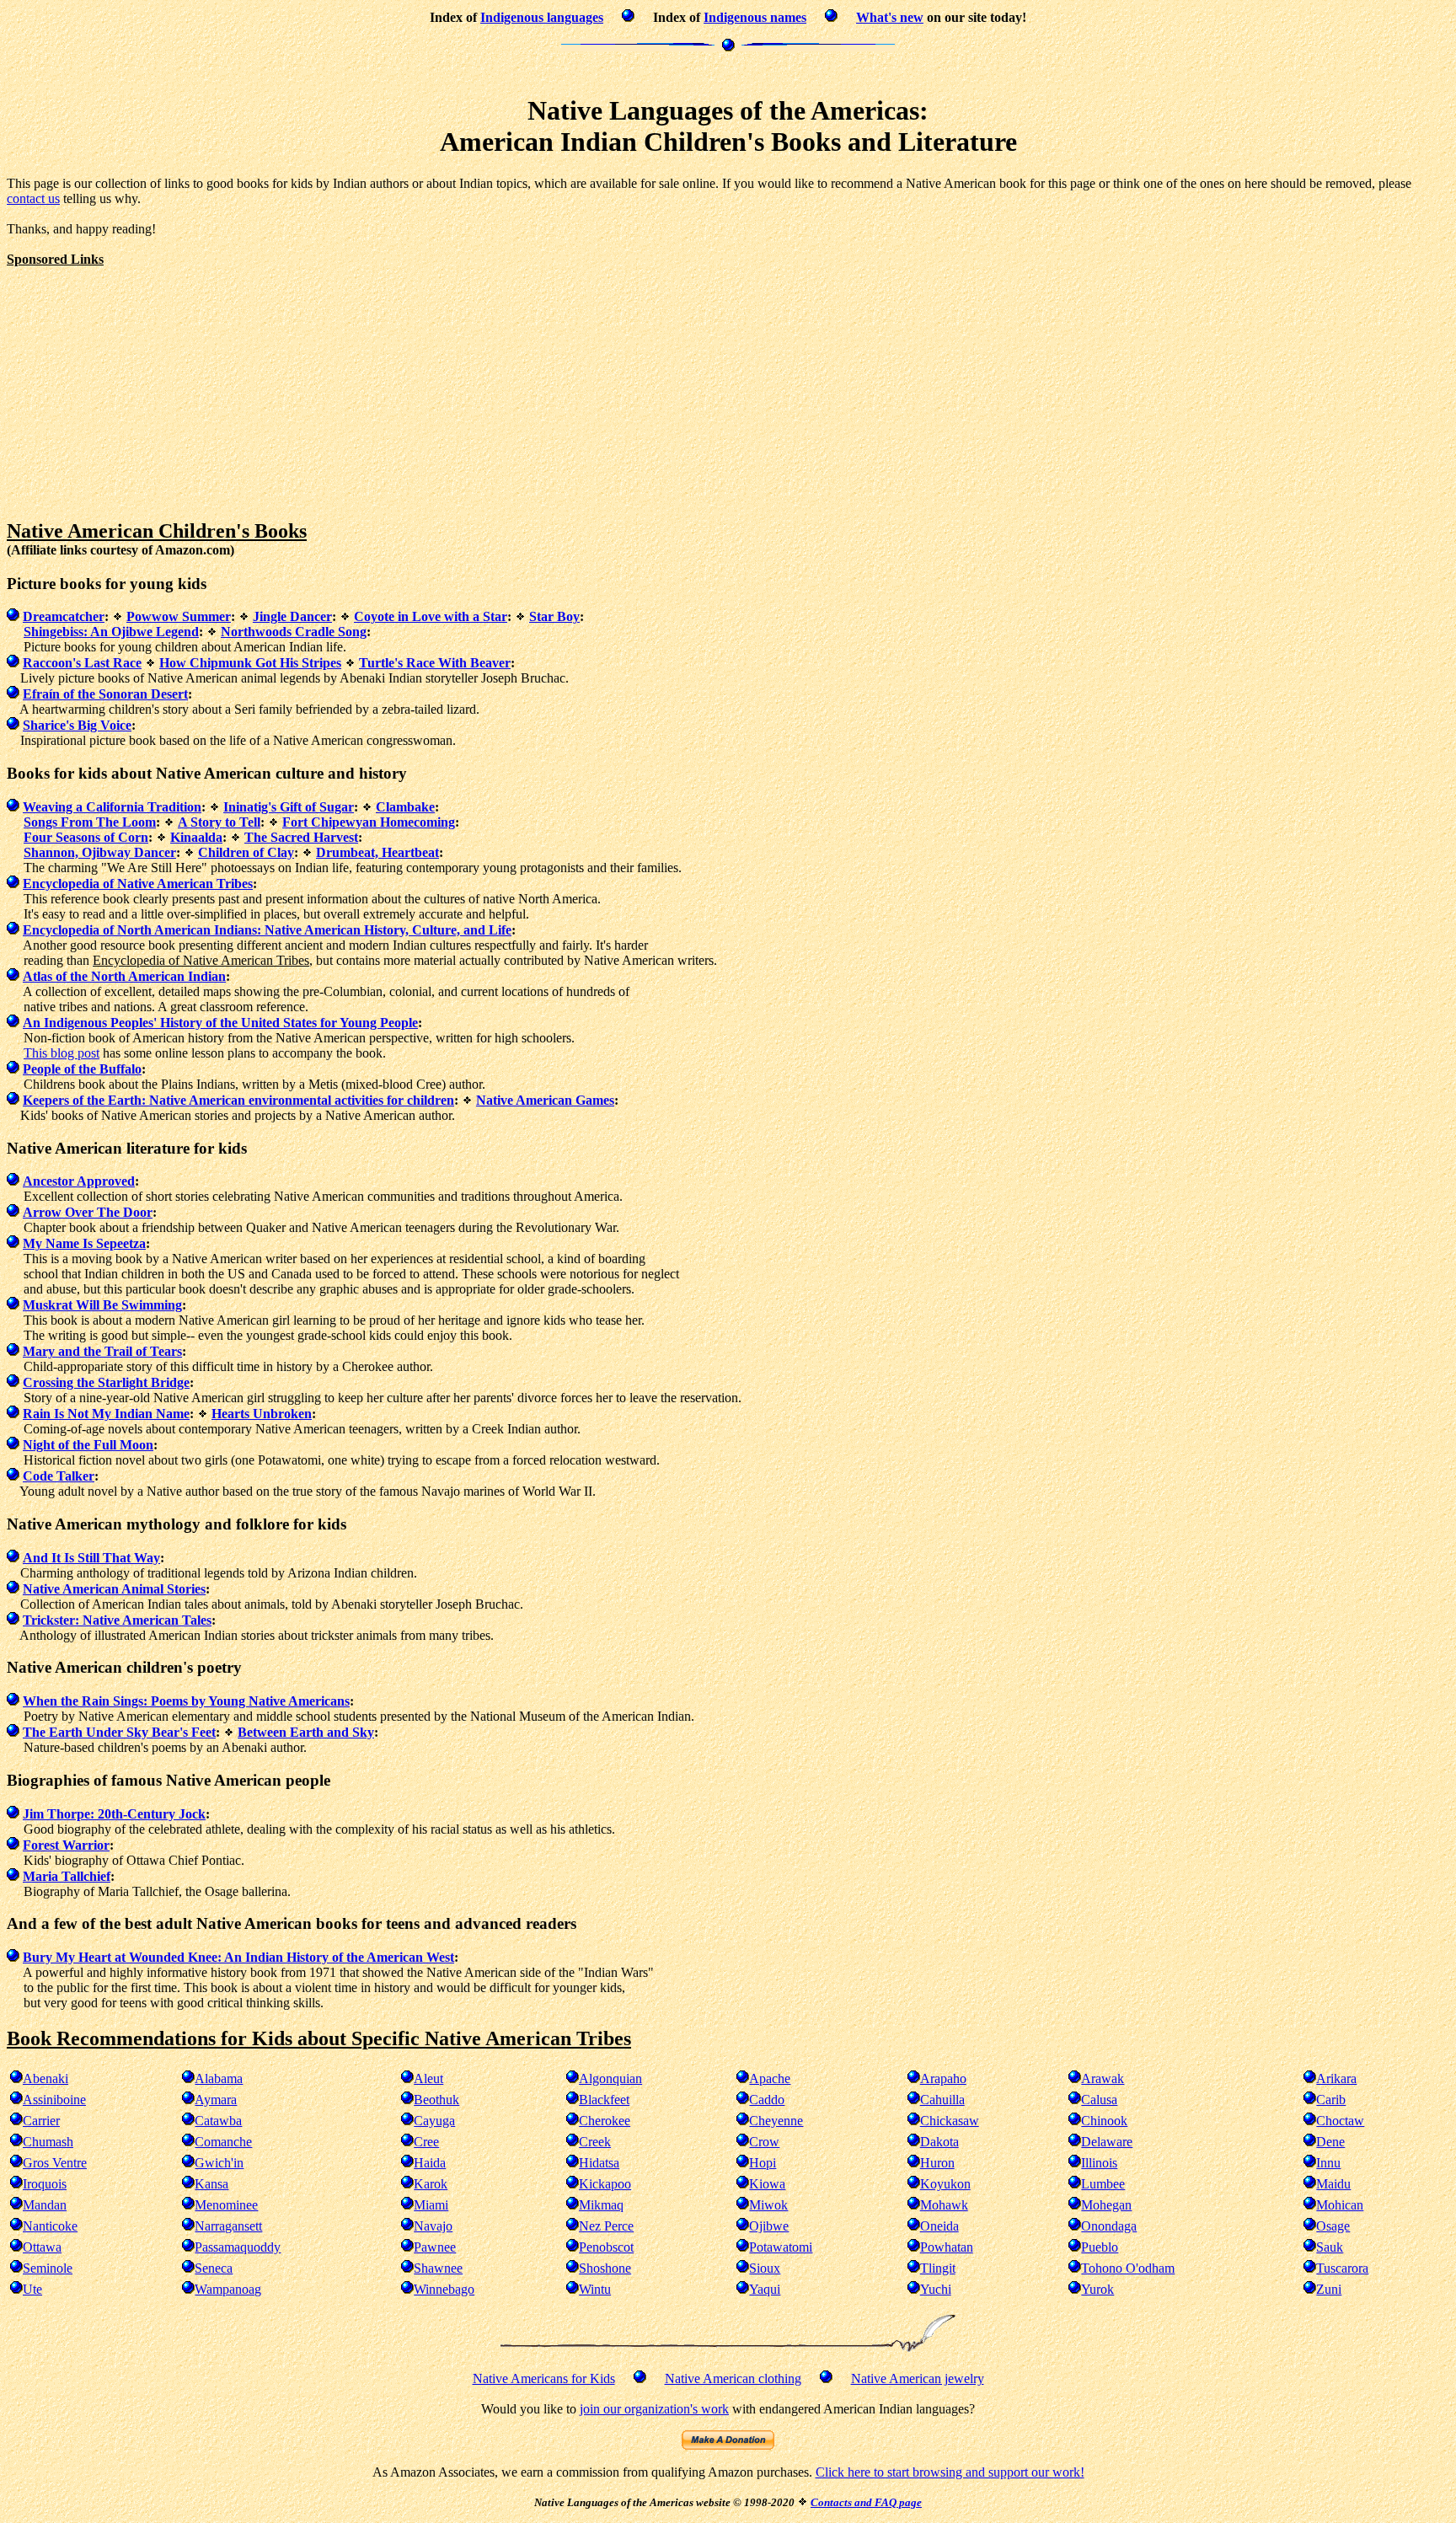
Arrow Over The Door (88, 1212)
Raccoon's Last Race (82, 663)
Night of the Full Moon (88, 1445)
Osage (1333, 2226)
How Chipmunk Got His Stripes (250, 663)
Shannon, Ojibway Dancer (100, 852)
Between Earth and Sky (306, 1732)
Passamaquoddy (238, 2247)
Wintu (595, 2289)
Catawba (218, 2121)
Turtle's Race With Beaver (435, 663)
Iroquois (45, 2184)
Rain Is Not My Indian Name (106, 1414)
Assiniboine (54, 2100)
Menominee (226, 2205)
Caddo (767, 2100)
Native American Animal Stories (114, 1589)
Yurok (1097, 2289)
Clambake (405, 807)
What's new (890, 17)
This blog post (62, 1053)
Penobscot (606, 2247)
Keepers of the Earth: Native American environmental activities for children (238, 1100)
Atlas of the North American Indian (124, 976)
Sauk (1330, 2247)
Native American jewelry (918, 2378)
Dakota (939, 2142)
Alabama (219, 2078)
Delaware (1107, 2142)
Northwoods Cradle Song (294, 632)
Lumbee (1103, 2184)
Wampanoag (228, 2289)
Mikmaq (601, 2205)
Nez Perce (606, 2226)
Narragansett (228, 2226)
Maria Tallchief (67, 1876)
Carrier (41, 2121)
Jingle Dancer (292, 616)
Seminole (48, 2268)
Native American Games (545, 1100)
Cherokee (605, 2121)
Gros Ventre (55, 2163)
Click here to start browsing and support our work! (950, 2472)
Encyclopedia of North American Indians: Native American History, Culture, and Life (267, 930)
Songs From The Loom (90, 822)
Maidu (1333, 2184)
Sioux (765, 2268)
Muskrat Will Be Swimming (102, 1305)
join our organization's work (654, 2409)
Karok (431, 2184)
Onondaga (1109, 2226)
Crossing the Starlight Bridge (106, 1382)
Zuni (1329, 2289)
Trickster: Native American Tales (117, 1620)
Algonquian (610, 2078)
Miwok (768, 2205)
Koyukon (945, 2184)
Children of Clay (246, 852)
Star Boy (554, 616)
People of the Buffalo (82, 1069)
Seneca (214, 2268)
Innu (1328, 2163)
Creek (595, 2142)
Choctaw (1340, 2121)
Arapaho (943, 2078)
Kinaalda (196, 837)
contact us (33, 198)
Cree (426, 2142)
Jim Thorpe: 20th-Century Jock (114, 1814)
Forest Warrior (66, 1845)
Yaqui (765, 2289)
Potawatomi (781, 2247)
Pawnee (435, 2247)
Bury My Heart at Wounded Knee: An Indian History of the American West (238, 1957)
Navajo (433, 2226)
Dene (1330, 2142)
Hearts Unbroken (262, 1414)
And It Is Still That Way (91, 1558)
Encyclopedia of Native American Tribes (138, 884)
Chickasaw (950, 2121)
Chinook (1104, 2121)
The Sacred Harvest (301, 837)
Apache (770, 2078)
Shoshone (605, 2268)
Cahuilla (942, 2100)
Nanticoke (50, 2226)
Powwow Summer (179, 616)
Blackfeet (604, 2100)
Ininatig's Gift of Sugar (289, 807)
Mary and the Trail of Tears (102, 1351)
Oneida (939, 2226)
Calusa (1099, 2100)
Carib (1331, 2100)
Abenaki (45, 2078)
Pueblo (1100, 2247)
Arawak (1103, 2078)
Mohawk (944, 2205)
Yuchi (936, 2289)
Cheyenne (776, 2121)
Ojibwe (769, 2226)
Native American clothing (733, 2378)
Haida (430, 2163)
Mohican (1340, 2205)
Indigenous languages (542, 17)
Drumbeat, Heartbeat (377, 852)
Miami (431, 2205)
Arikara (1336, 2078)
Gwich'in (219, 2163)
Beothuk (436, 2100)
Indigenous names (755, 17)
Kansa (211, 2184)
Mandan (45, 2205)
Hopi (763, 2163)
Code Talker (59, 1476)
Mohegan (1106, 2205)
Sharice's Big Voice (77, 725)
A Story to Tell (219, 822)
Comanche (223, 2142)
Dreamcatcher (64, 616)
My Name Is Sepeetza (84, 1243)
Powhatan (947, 2247)
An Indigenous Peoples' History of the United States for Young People (220, 1023)
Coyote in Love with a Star (431, 616)
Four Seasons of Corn (86, 837)
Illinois (1099, 2163)
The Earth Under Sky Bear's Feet (119, 1732)
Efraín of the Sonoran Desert (105, 694)
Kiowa (767, 2184)
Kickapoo (605, 2184)
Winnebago (444, 2289)
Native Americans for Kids (544, 2378)
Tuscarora (1342, 2268)
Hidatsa (599, 2163)
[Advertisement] (728, 71)
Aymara (216, 2100)
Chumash (48, 2142)
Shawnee (438, 2268)
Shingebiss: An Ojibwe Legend (111, 632)
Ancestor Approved (79, 1181)
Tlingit (938, 2268)
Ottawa (42, 2247)
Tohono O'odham (1128, 2268)
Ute (32, 2289)
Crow (764, 2142)
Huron (937, 2163)
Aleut (428, 2078)
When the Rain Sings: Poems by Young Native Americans (186, 1701)
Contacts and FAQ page (866, 2502)
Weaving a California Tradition (112, 807)
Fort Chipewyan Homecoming (369, 822)
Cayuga (434, 2121)
